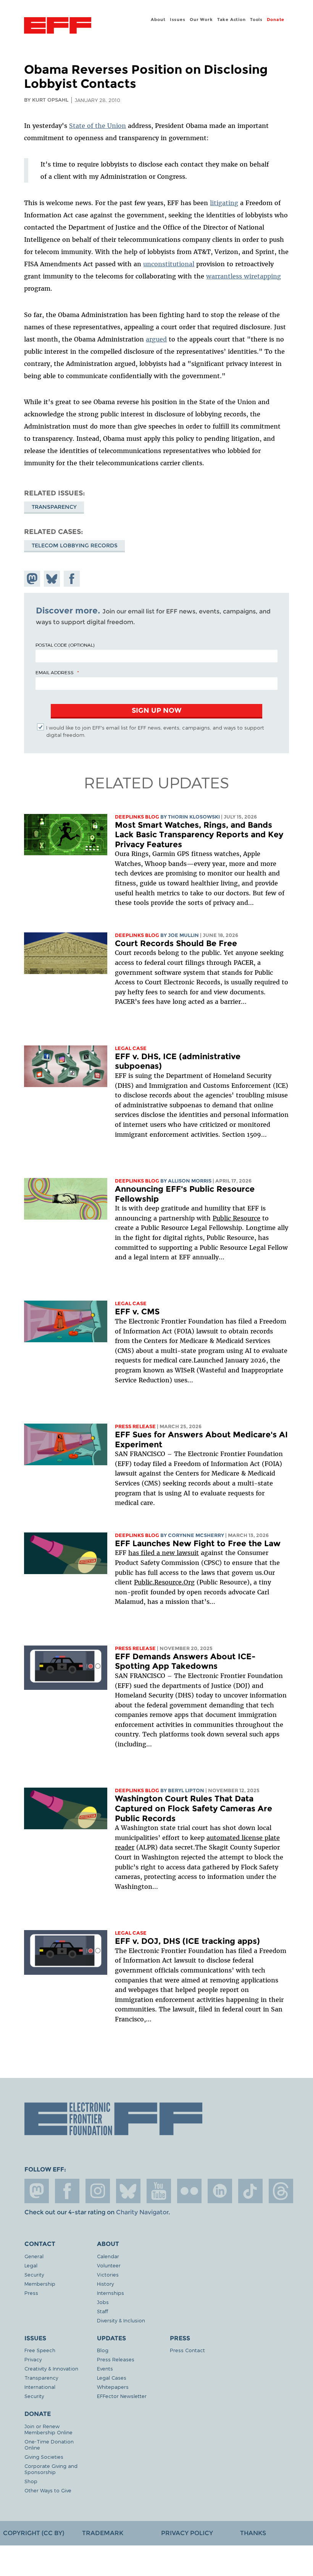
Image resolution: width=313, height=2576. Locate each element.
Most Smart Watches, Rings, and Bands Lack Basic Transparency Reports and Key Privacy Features (199, 835)
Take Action (232, 19)
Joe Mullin (183, 935)
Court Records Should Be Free (176, 943)
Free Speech (40, 2350)
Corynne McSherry (196, 1535)
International (40, 2387)
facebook (67, 2191)
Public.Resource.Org (164, 1582)
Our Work (201, 19)
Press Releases (116, 2359)
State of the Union (98, 126)
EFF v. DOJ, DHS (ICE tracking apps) (187, 1941)
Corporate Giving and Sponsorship (51, 2469)
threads (281, 2191)
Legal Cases (112, 2378)
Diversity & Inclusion (121, 2320)
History (105, 2284)
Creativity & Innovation (51, 2368)
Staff (102, 2311)
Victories (108, 2274)
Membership (40, 2284)
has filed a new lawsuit (164, 1553)
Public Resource (236, 1218)
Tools (256, 19)
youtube (159, 2191)
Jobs (103, 2302)
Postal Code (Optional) (65, 645)
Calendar (108, 2256)
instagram (98, 2191)
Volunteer (109, 2265)
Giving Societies (44, 2457)
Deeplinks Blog (137, 817)
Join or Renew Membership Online (48, 2429)
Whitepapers (113, 2387)
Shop (31, 2481)
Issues (178, 19)
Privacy (33, 2359)
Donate (276, 19)
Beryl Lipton (186, 1790)
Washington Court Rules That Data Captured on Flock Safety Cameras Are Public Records (194, 1808)
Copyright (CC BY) (34, 2533)
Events (105, 2368)
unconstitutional (169, 264)
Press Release (135, 1426)
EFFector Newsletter (122, 2396)
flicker (189, 2191)
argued (156, 339)
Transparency (54, 507)
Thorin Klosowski (194, 817)
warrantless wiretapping (244, 276)
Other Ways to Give (48, 2490)
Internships (111, 2293)
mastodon (37, 2191)
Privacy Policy (187, 2533)
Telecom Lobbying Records (75, 545)
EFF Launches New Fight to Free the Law (198, 1543)
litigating (224, 203)
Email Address (55, 672)
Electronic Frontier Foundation (58, 26)
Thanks (253, 2533)
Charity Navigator (142, 2212)
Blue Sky (128, 2191)
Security (34, 2274)
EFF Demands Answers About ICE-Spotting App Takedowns (185, 1661)
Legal (31, 2265)
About (158, 19)
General (34, 2256)
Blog (103, 2350)
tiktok (250, 2191)
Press (31, 2293)
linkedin (220, 2191)
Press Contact (187, 2350)
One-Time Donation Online (49, 2444)
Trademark (103, 2533)
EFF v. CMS (137, 1311)
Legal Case (131, 1048)
